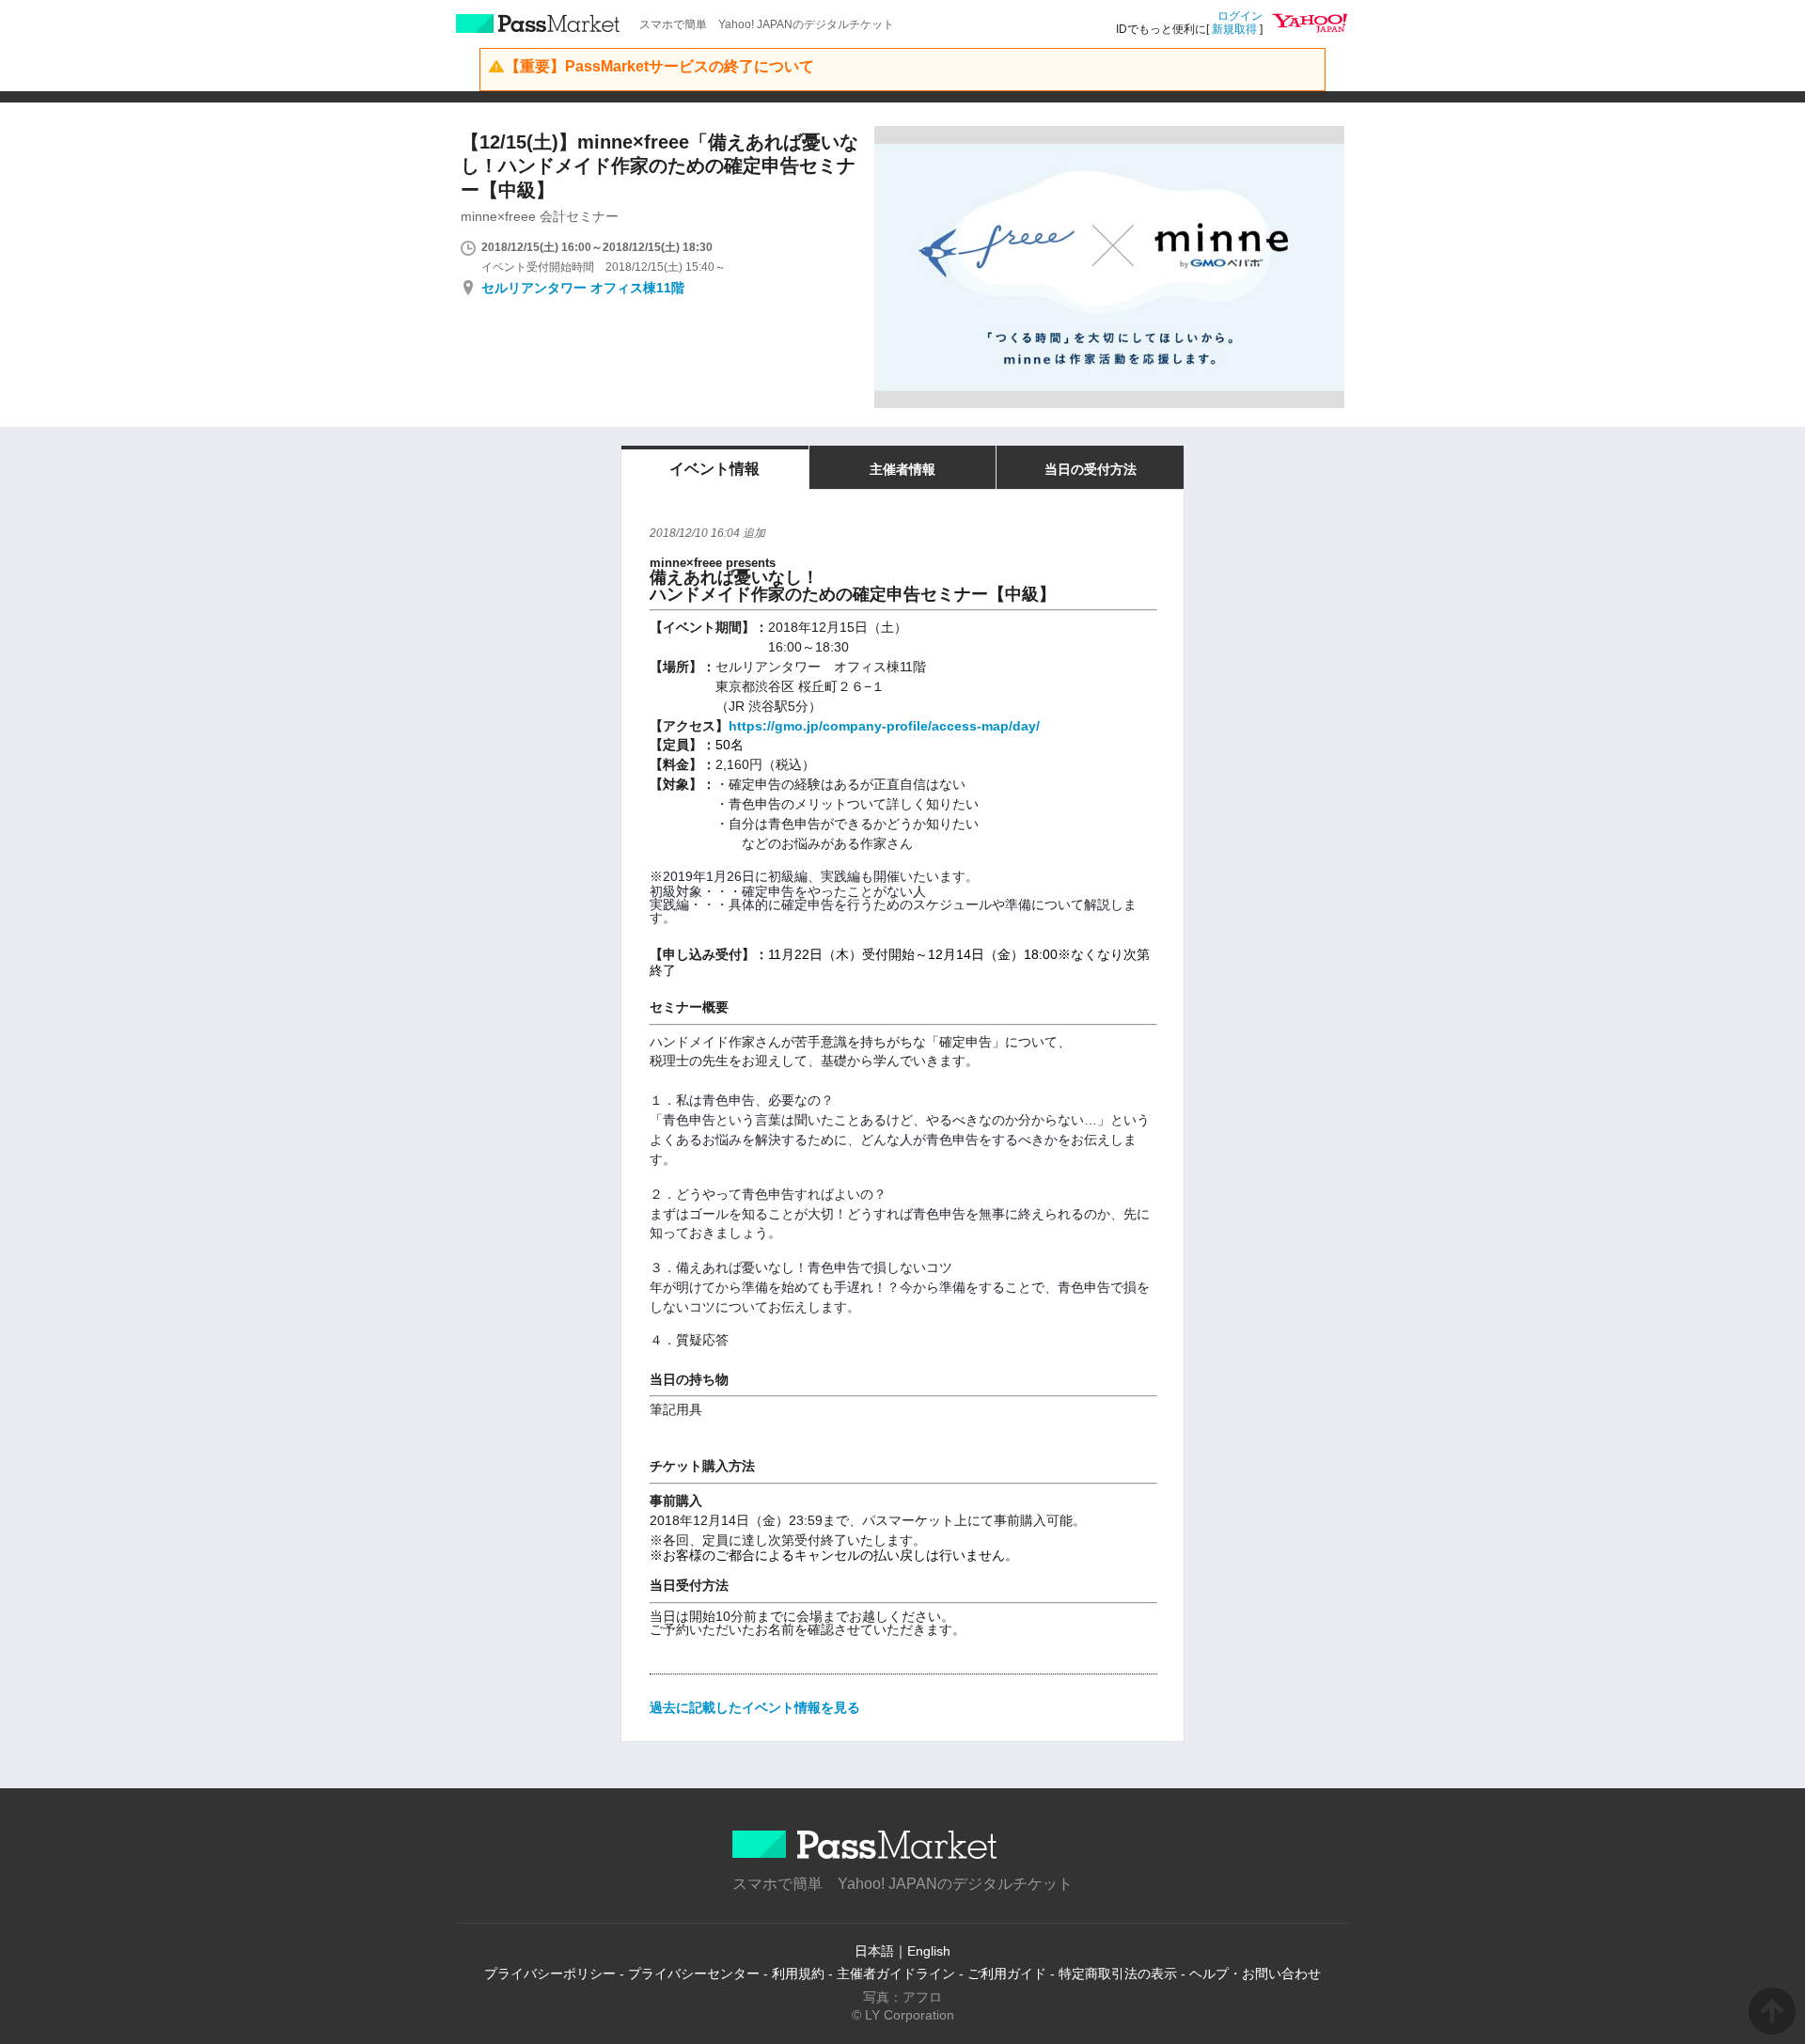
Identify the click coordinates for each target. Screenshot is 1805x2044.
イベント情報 (714, 469)
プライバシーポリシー (550, 1973)
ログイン (1240, 16)
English (929, 1951)
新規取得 (1234, 29)
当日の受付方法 (1091, 469)
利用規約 (798, 1973)
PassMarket (538, 24)
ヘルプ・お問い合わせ (1255, 1973)
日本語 (874, 1951)
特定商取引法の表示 (1118, 1973)
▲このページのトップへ (1772, 2011)
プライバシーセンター (694, 1973)
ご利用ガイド (1007, 1973)
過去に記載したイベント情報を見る (755, 1707)
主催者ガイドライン (896, 1973)
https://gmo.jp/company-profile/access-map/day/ (884, 726)
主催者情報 (902, 469)
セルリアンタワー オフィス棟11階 (583, 288)
